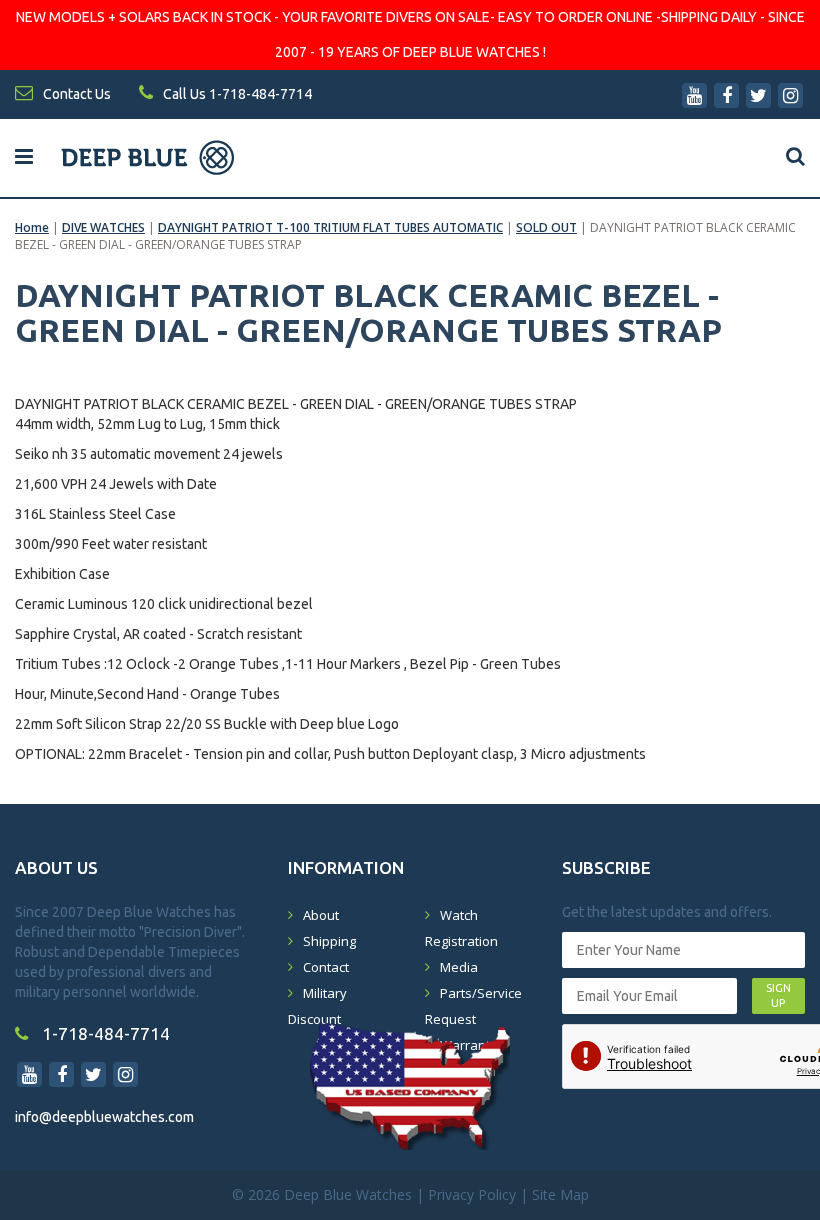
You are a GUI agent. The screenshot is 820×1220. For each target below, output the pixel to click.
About (321, 915)
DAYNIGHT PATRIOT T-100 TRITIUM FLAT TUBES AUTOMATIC (330, 227)
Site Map (560, 1194)
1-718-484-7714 (104, 1033)
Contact (326, 967)
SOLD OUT (546, 227)
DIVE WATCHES (103, 227)
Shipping (329, 941)
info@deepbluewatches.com (104, 1117)
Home (32, 227)
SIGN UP (778, 996)
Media (459, 967)
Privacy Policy (472, 1194)
